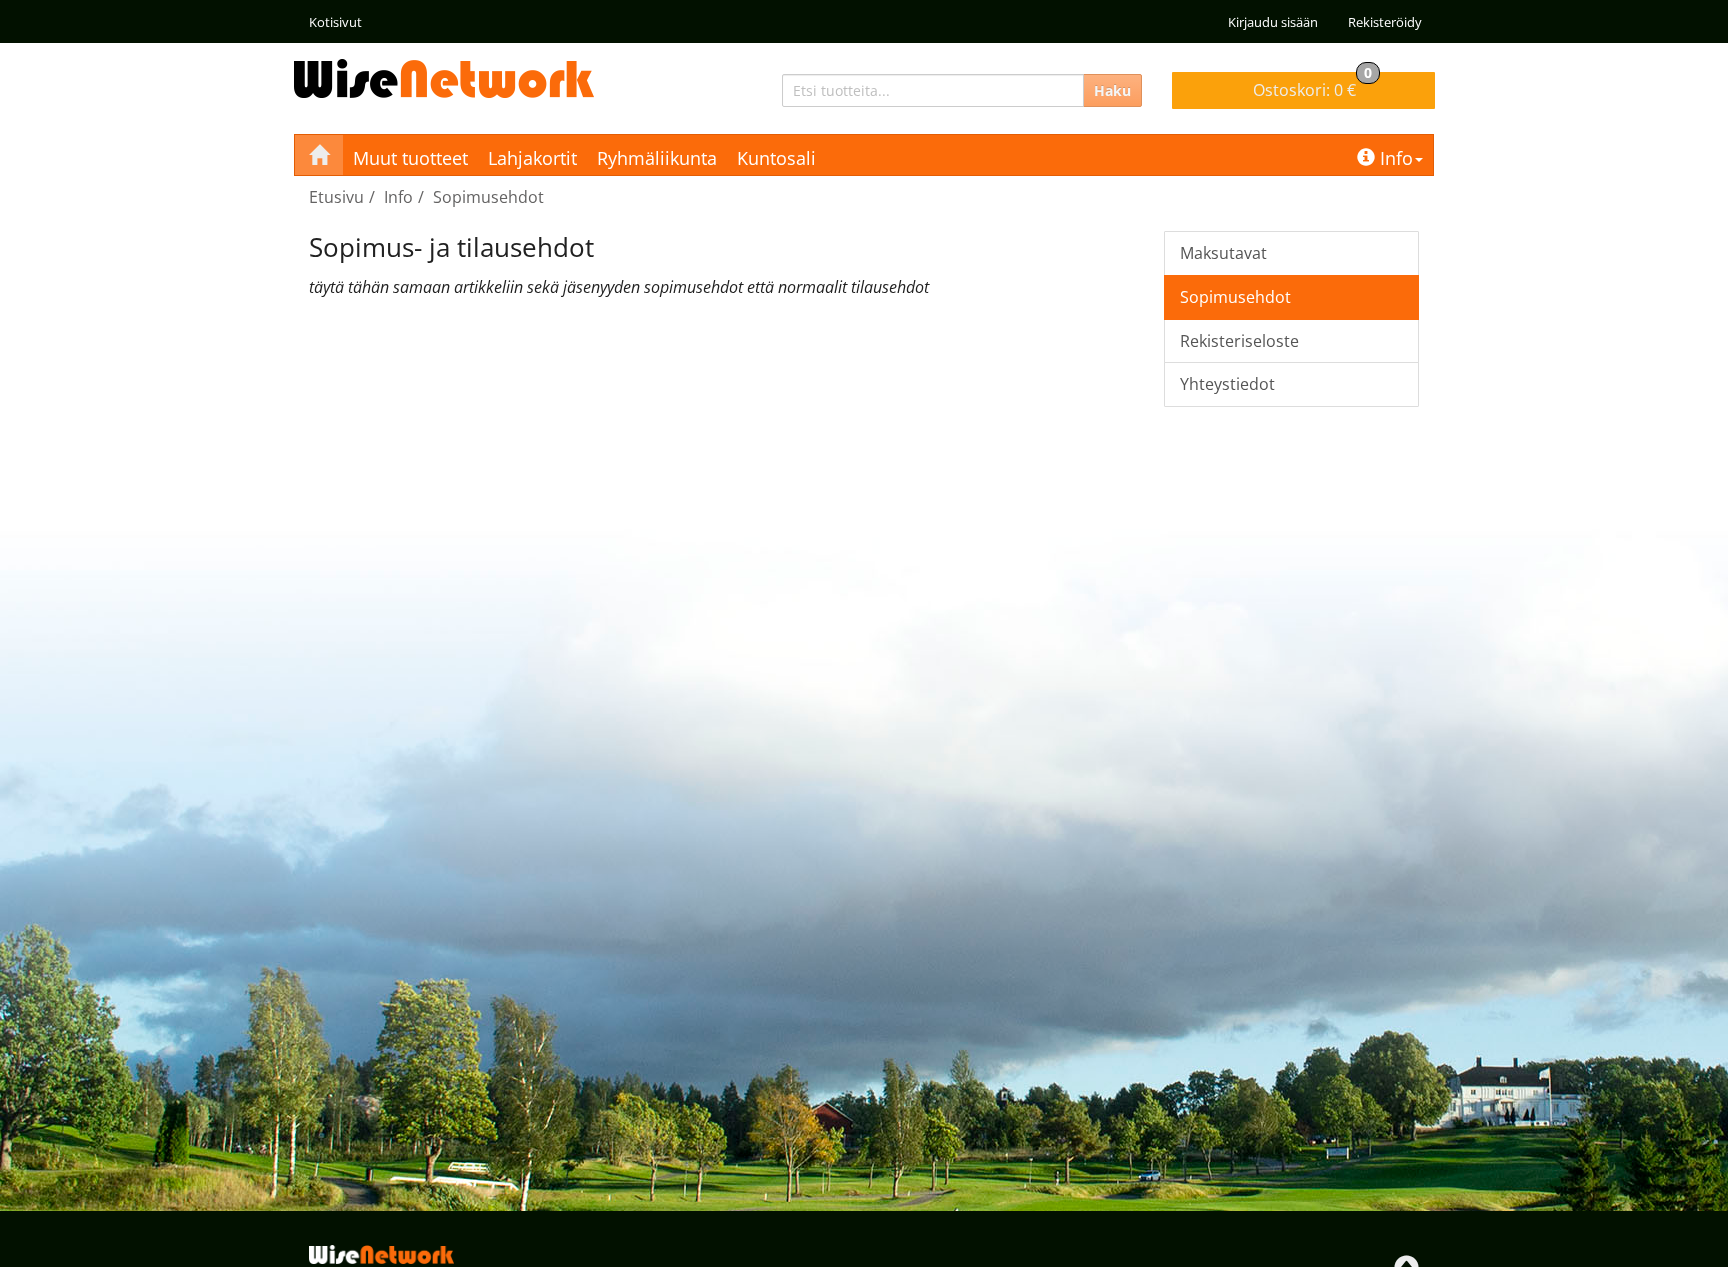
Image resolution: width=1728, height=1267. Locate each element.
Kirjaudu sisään (1273, 22)
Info (1396, 158)
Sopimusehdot (488, 197)
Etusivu (336, 197)
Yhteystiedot (1227, 384)
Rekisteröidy (1385, 22)
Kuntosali (776, 158)
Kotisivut (335, 22)
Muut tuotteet (410, 158)
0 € (1312, 86)
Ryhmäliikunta (657, 158)
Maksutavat (1223, 253)
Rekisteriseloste (1239, 341)
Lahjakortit (532, 158)
